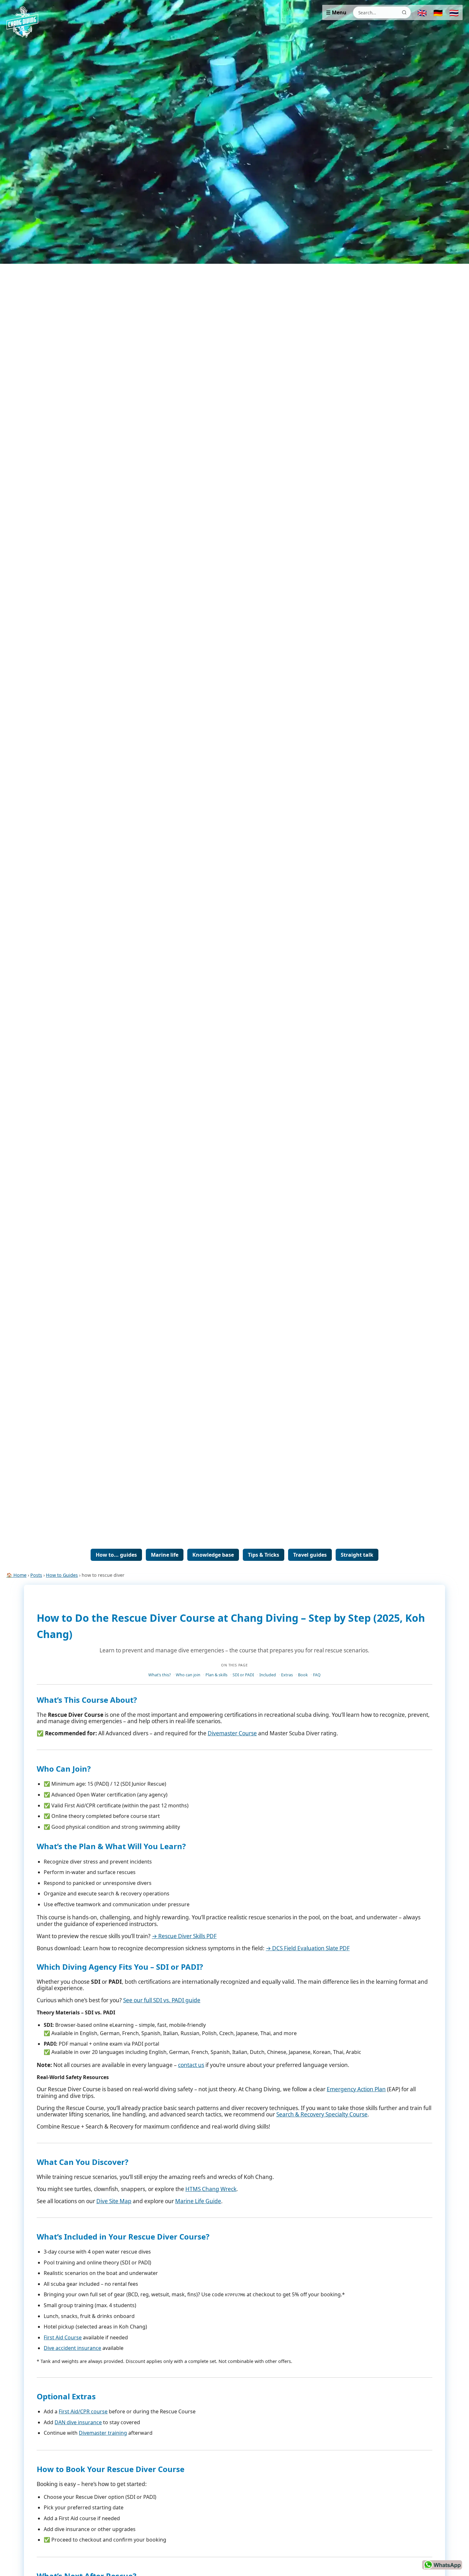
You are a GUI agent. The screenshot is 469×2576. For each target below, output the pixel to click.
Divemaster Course (232, 1733)
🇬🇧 (422, 13)
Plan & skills (216, 1675)
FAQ (317, 1675)
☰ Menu (336, 12)
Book (303, 1675)
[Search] (404, 12)
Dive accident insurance (72, 2348)
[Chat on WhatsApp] (442, 2565)
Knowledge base (213, 1555)
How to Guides (62, 1575)
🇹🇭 (454, 13)
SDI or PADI (243, 1675)
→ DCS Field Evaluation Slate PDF (308, 1948)
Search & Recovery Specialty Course (322, 2114)
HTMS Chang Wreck (211, 2189)
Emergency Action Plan (356, 2089)
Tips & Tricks (264, 1555)
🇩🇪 (438, 13)
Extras (287, 1675)
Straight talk (357, 1555)
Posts (36, 1575)
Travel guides (310, 1555)
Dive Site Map (114, 2201)
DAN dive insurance (78, 2422)
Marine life (165, 1555)
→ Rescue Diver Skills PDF (184, 1936)
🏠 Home (16, 1575)
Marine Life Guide (198, 2201)
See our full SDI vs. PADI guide (162, 2000)
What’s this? (160, 1675)
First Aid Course (63, 2337)
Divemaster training (103, 2433)
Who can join (188, 1675)
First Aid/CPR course (83, 2411)
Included (268, 1675)
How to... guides (116, 1555)
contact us (191, 2065)
